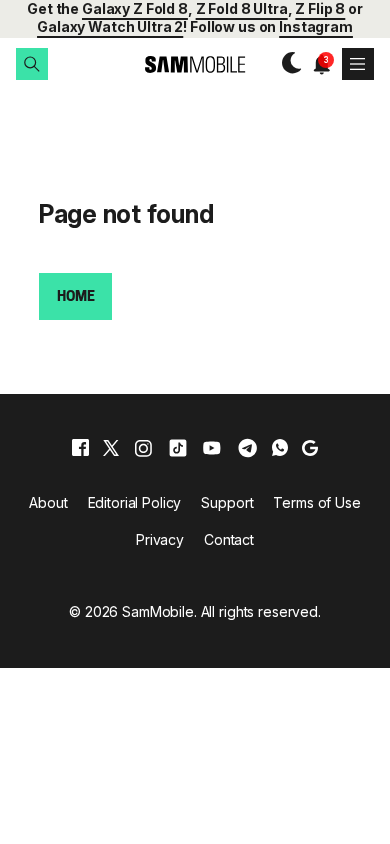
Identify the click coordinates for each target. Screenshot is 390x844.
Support (227, 502)
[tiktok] (178, 448)
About (48, 502)
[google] (310, 448)
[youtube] (212, 448)
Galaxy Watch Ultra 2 (110, 26)
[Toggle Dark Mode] (286, 64)
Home (75, 297)
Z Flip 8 (320, 8)
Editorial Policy (135, 502)
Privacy (160, 539)
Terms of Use (316, 502)
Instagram (316, 26)
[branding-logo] (195, 64)
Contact (229, 539)
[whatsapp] (280, 448)
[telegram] (247, 448)
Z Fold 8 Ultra (242, 8)
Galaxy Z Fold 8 (135, 8)
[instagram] (143, 448)
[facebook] (80, 448)
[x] (111, 448)
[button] (32, 64)
